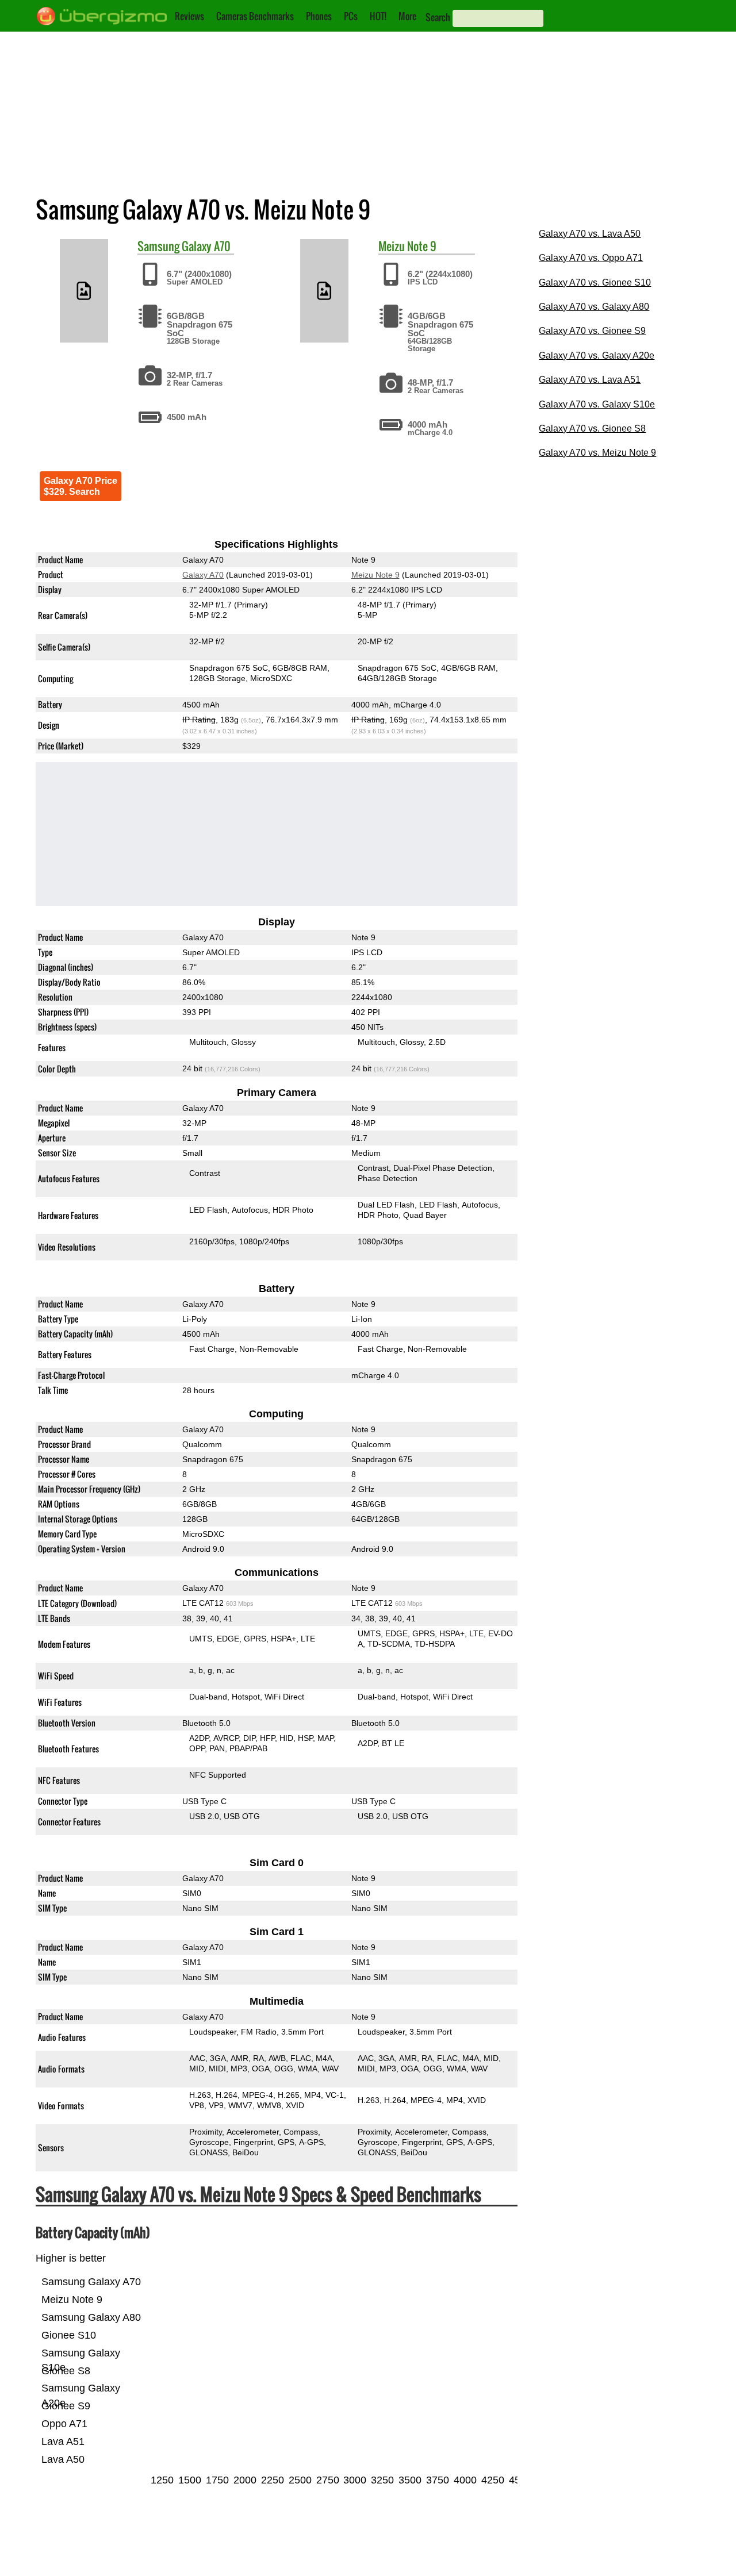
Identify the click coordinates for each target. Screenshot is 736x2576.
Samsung (158, 246)
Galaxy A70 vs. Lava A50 (590, 234)
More (407, 16)
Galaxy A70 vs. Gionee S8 (592, 428)
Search (438, 17)
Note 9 (422, 246)
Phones (319, 16)
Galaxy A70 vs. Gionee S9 (592, 331)
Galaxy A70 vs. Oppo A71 (591, 258)
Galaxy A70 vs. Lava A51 (590, 380)
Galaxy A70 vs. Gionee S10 (595, 282)
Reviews (189, 16)
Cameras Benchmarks (255, 16)
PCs (351, 16)
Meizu (392, 246)
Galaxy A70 (206, 246)
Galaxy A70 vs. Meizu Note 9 (597, 453)
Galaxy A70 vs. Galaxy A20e (597, 355)
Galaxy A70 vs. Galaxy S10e (597, 404)
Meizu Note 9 (375, 575)
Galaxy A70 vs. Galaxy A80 (594, 307)
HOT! (378, 16)
